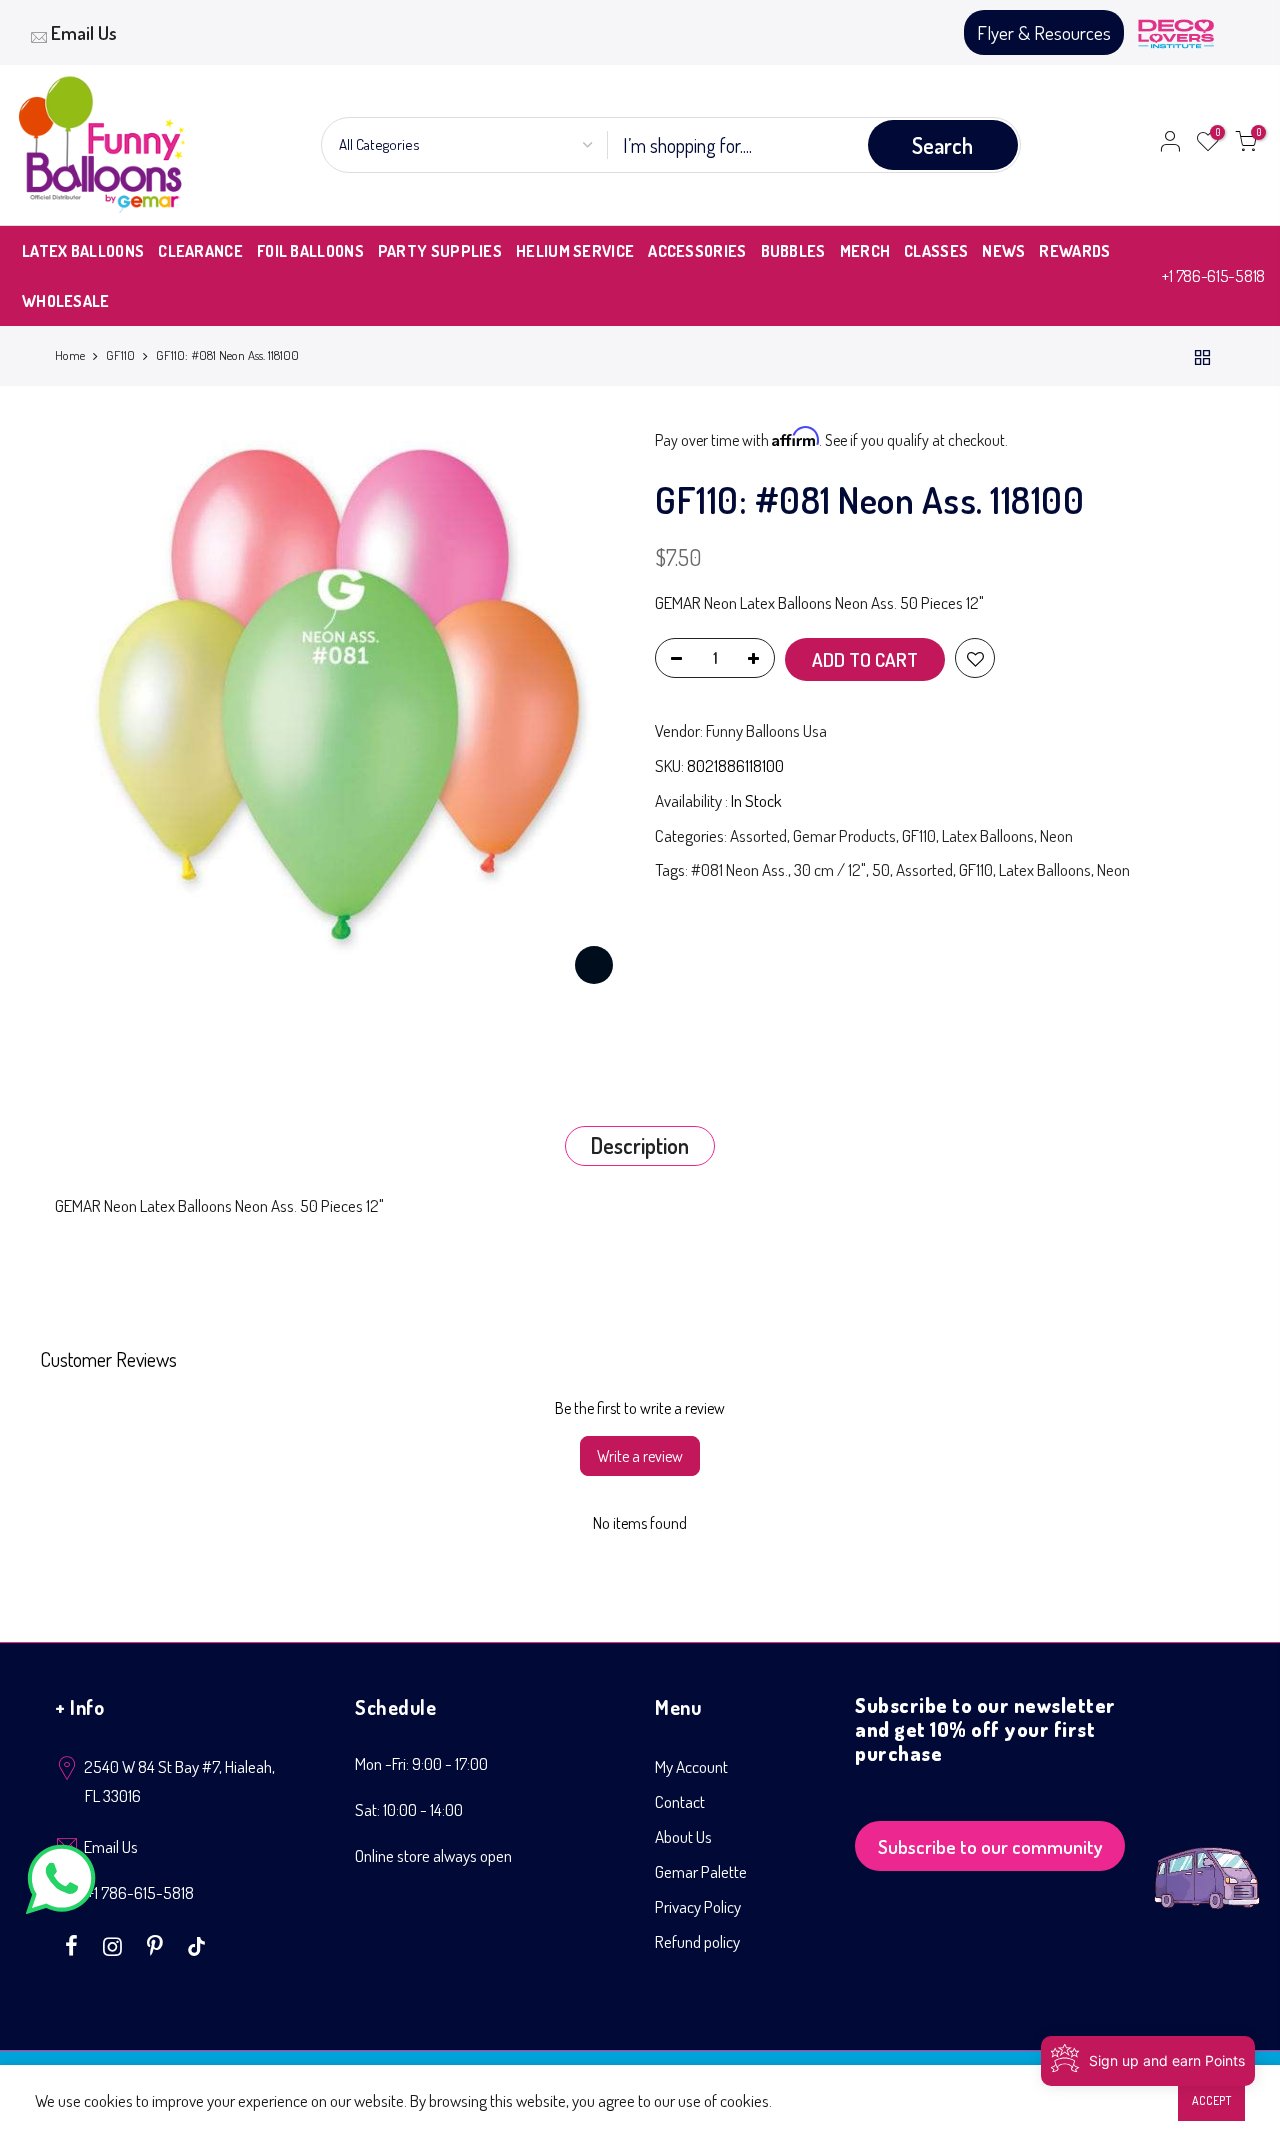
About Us (683, 1836)
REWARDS (1074, 251)
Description (640, 1145)
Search (942, 145)
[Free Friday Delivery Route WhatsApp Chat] (1207, 1862)
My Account (691, 1766)
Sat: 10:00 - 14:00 (409, 1809)
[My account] (1170, 145)
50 (881, 869)
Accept (1211, 2100)
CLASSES (936, 251)
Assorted (758, 835)
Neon (1056, 835)
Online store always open (433, 1855)
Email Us (84, 32)
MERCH (865, 251)
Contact (680, 1801)
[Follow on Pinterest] (157, 1944)
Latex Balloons (988, 835)
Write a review (640, 1456)
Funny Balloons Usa (766, 730)
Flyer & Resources (1044, 32)
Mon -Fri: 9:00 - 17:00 (421, 1763)
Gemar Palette (701, 1871)
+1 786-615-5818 (1213, 275)
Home (70, 355)
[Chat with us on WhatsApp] (61, 1883)
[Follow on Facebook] (74, 1944)
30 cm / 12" (830, 869)
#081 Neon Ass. (739, 869)
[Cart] (1246, 145)
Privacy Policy (698, 1906)
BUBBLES (793, 251)
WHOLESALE (66, 301)
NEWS (1003, 251)
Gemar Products (844, 835)
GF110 (120, 355)
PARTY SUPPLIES (440, 251)
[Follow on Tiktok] (196, 1944)
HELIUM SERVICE (575, 251)
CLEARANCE (200, 251)
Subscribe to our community (990, 1846)
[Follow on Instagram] (115, 1944)
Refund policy (697, 1941)
